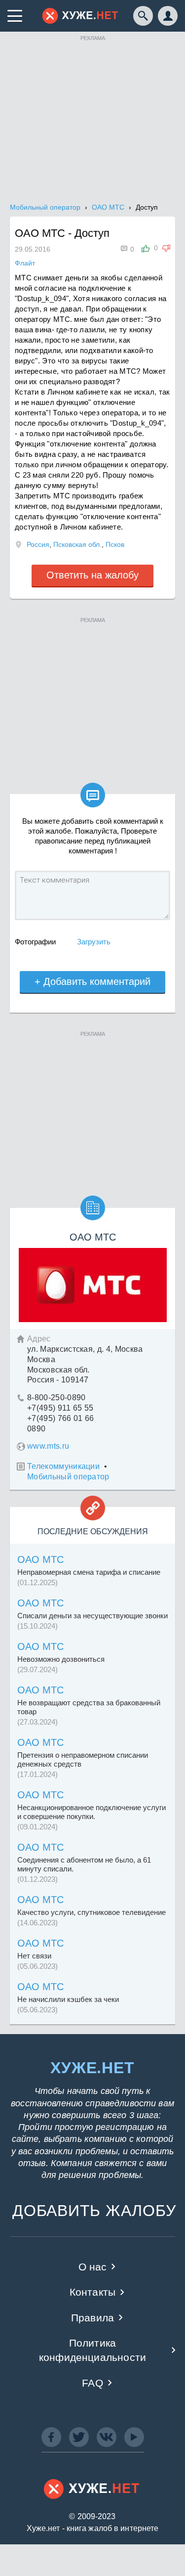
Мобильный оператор (68, 1477)
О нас (93, 2267)
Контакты (92, 2292)
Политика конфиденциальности (92, 2350)
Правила (92, 2318)
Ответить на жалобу (92, 575)
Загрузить (94, 942)
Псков (115, 544)
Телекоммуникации (63, 1466)
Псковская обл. (77, 544)
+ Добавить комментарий (92, 981)
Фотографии (35, 942)
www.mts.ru (48, 1446)
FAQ (92, 2383)
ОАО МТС (40, 1559)
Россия (38, 544)
